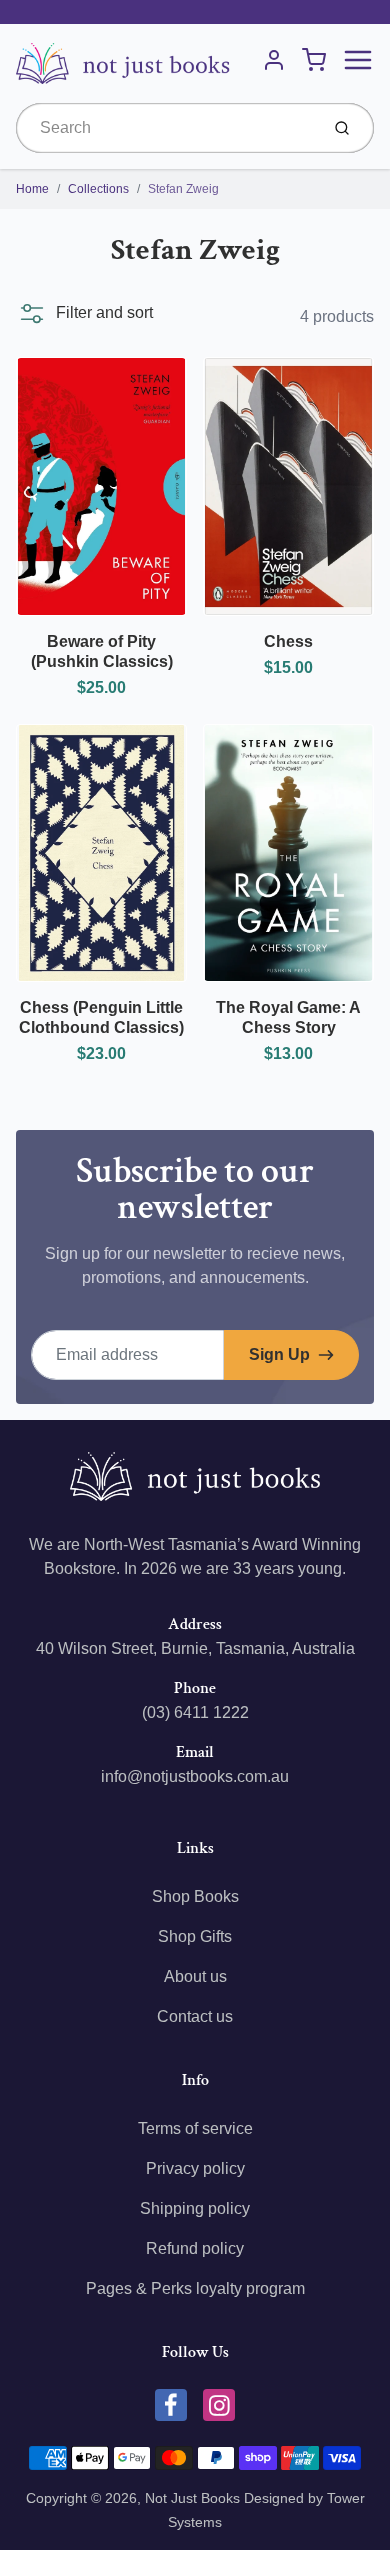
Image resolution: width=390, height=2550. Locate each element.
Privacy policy (195, 2168)
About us (195, 1976)
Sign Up (279, 1354)
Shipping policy (195, 2208)
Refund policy (195, 2248)
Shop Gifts (195, 1936)
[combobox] (165, 128)
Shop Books (195, 1896)
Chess (288, 641)
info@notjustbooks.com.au (195, 1776)
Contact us (195, 2016)
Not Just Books (192, 2498)
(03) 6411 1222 (195, 1712)
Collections (98, 189)
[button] (84, 313)
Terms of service (195, 2128)
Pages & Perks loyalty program (195, 2288)
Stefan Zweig (183, 189)
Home (32, 189)
